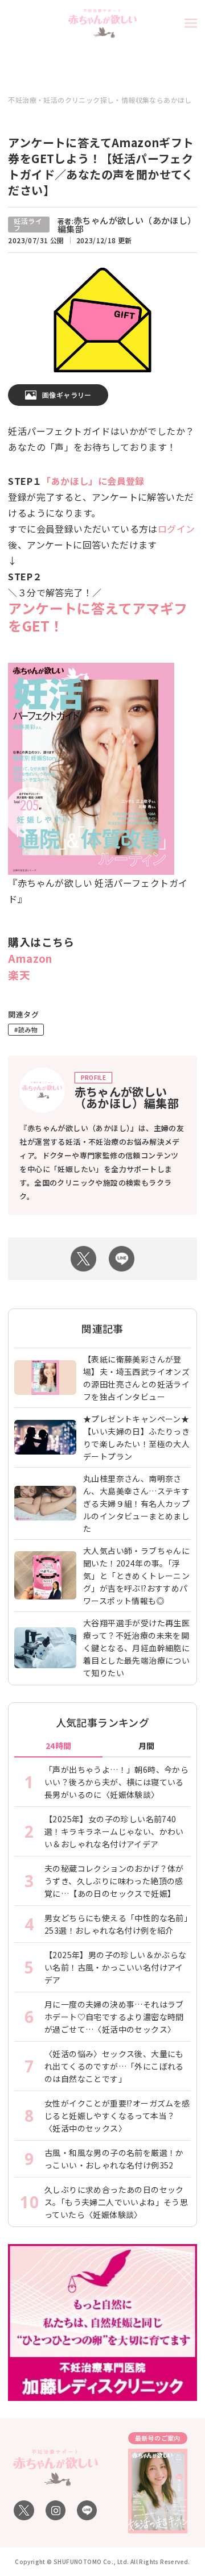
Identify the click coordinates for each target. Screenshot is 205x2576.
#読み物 (26, 1029)
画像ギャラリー (67, 395)
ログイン (177, 529)
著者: (127, 225)
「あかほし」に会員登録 (93, 481)
